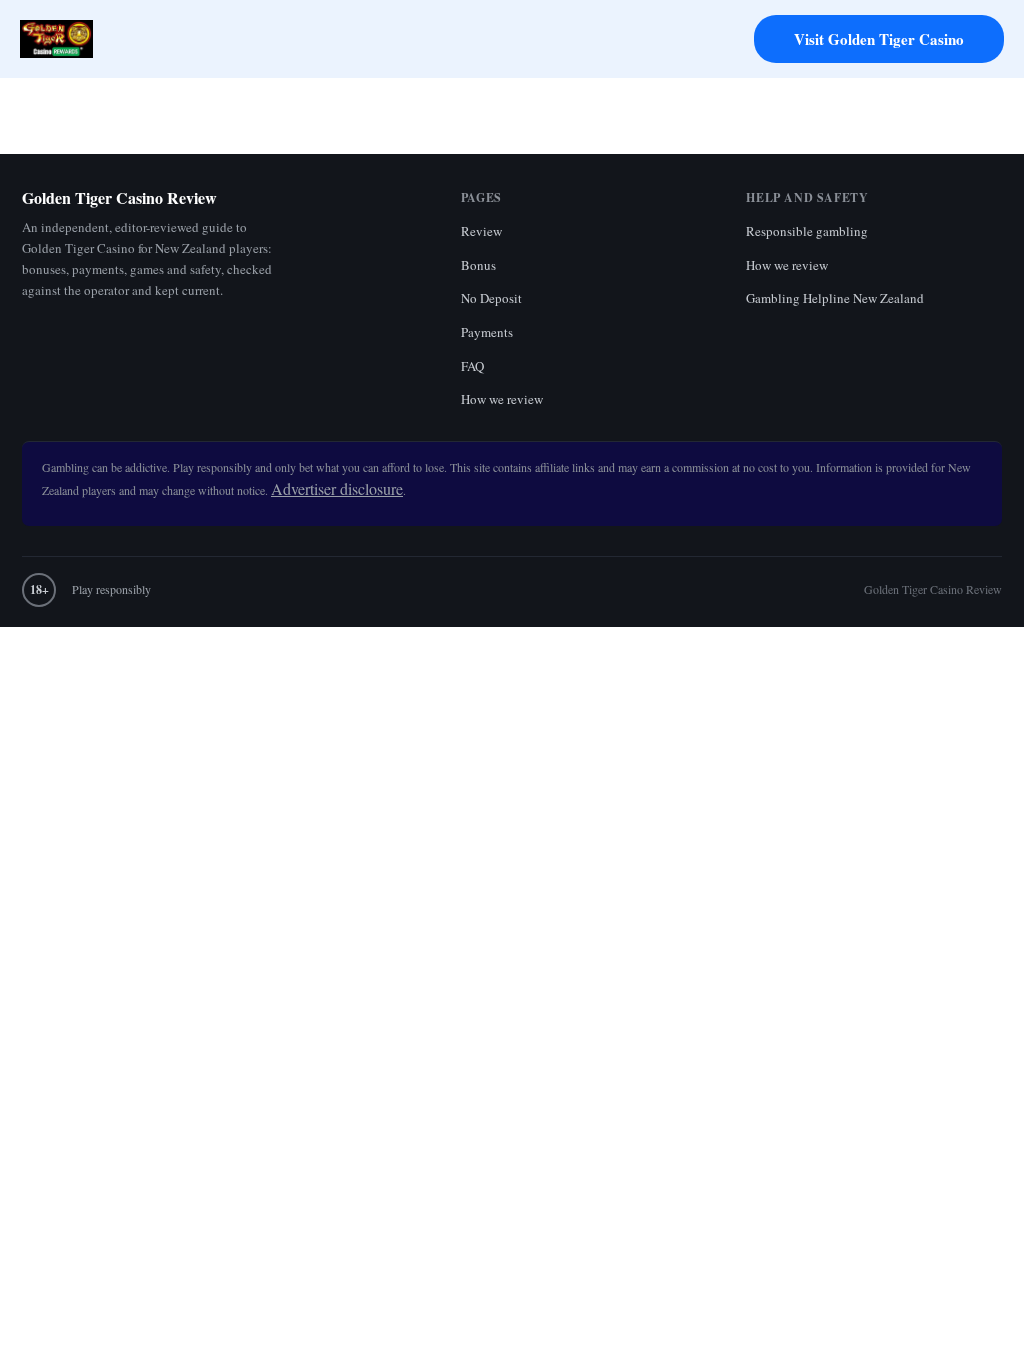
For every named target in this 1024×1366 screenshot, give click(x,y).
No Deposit (491, 298)
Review (481, 231)
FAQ (472, 366)
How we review (502, 399)
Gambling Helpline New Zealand (835, 298)
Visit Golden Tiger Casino (879, 39)
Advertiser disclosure (337, 488)
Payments (487, 332)
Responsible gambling (807, 231)
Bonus (478, 265)
